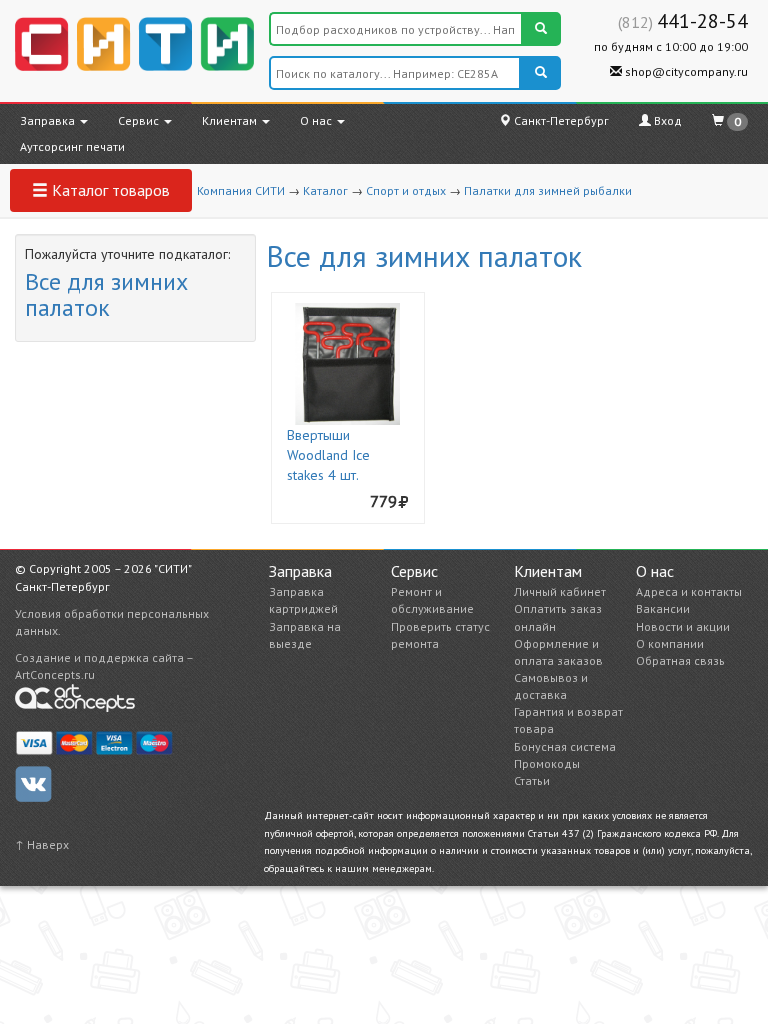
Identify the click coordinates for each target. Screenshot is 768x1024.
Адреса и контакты (689, 591)
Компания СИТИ (241, 190)
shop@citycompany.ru (685, 71)
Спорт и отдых (406, 190)
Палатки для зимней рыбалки (548, 190)
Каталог (325, 190)
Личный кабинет (560, 591)
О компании (670, 643)
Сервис (140, 120)
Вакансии (663, 608)
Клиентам (231, 120)
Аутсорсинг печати (72, 146)
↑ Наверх (42, 844)
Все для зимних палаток (106, 294)
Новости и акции (683, 626)
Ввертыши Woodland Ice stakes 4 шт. (328, 455)
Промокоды (547, 763)
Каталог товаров (109, 190)
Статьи (532, 780)
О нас (317, 120)
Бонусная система (565, 746)
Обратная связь (680, 660)
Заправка (49, 120)
